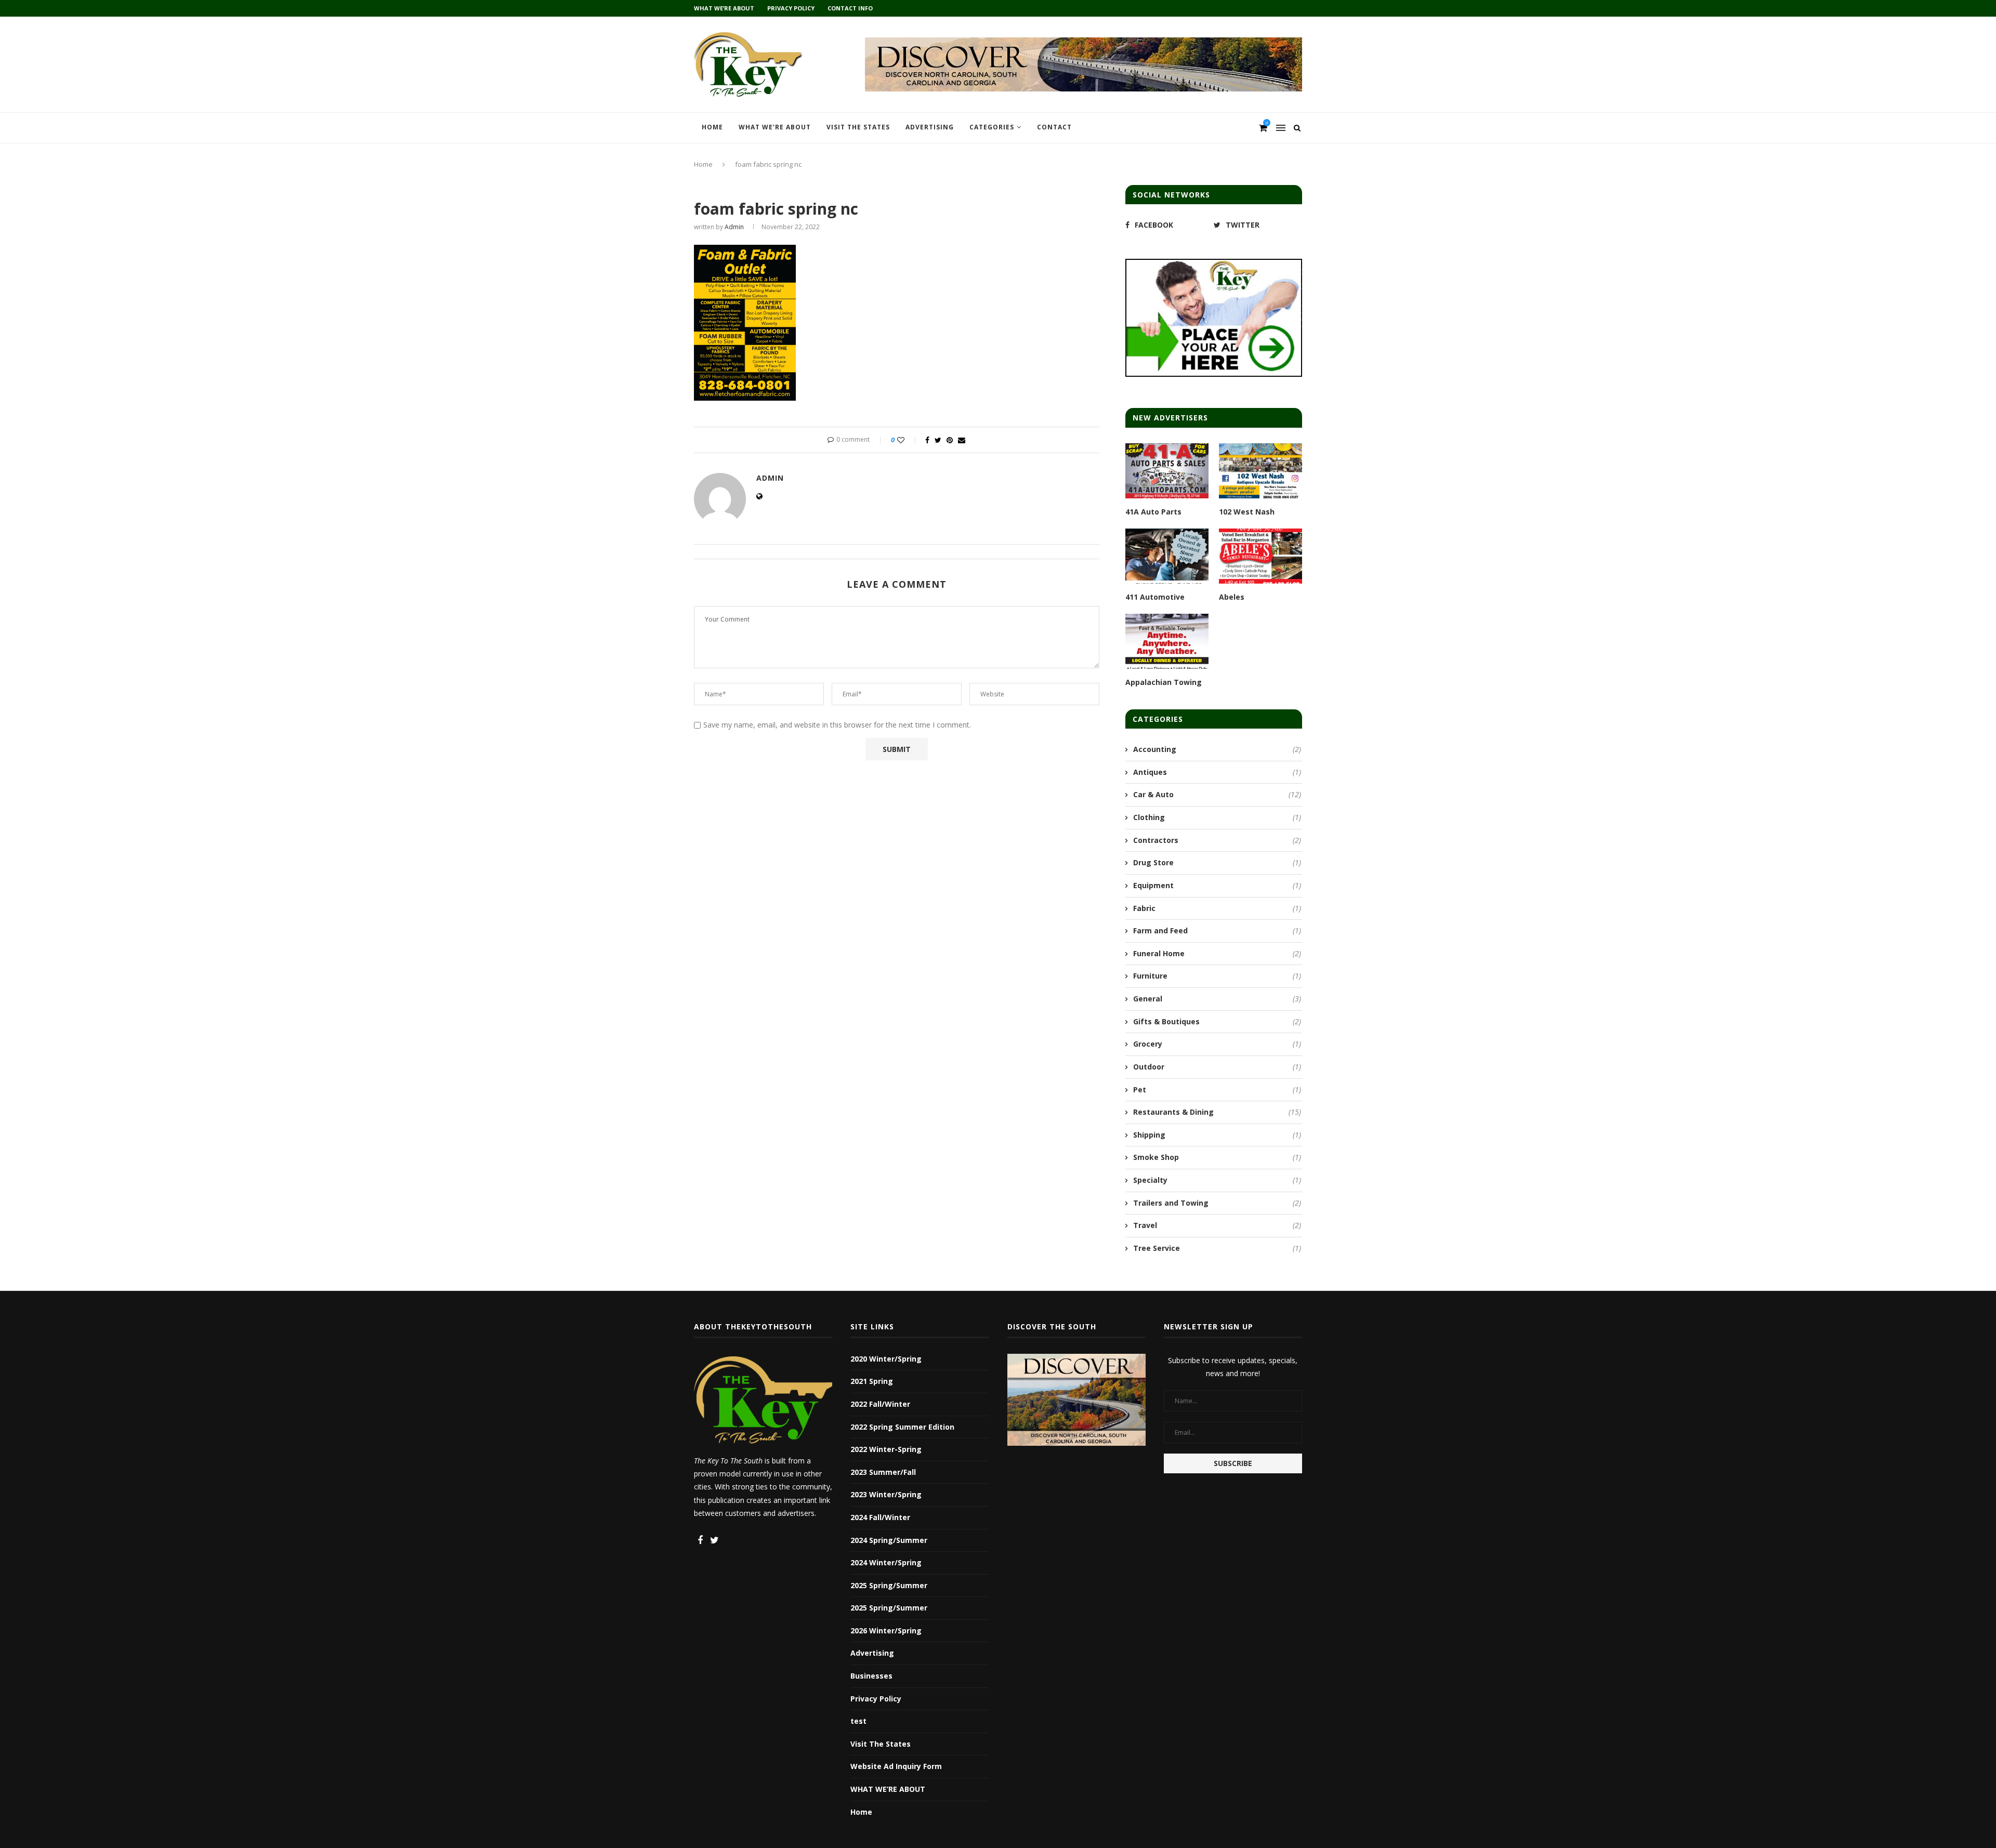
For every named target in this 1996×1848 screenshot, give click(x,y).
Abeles (1232, 597)
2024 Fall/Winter (880, 1517)
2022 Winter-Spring (886, 1449)
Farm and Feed (1217, 930)
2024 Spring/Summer (889, 1540)
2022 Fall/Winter (880, 1404)
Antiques (1217, 772)
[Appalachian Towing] (1167, 642)
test (858, 1721)
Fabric (1217, 908)
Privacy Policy (791, 8)
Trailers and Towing (1217, 1203)
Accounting (1217, 749)
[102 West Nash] (1260, 471)
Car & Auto (1217, 794)
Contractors (1217, 840)
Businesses (871, 1676)
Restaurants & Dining (1217, 1112)
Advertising (930, 127)
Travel (1217, 1225)
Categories (992, 127)
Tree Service (1217, 1248)
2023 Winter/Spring (886, 1494)
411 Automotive (1155, 597)
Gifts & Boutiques (1217, 1021)
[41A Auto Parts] (1167, 471)
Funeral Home (1217, 953)
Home (712, 127)
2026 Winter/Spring (886, 1631)
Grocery (1217, 1044)
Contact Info (850, 8)
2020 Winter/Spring (886, 1359)
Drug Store (1217, 862)
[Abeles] (1260, 556)
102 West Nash (1247, 512)
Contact (1054, 127)
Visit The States (858, 127)
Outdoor (1217, 1067)
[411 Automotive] (1167, 556)
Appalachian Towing (1164, 682)
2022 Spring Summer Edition (902, 1427)
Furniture (1217, 976)
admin (734, 227)
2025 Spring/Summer (889, 1585)
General (1217, 999)
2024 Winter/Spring (886, 1562)
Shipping (1217, 1135)
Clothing (1217, 817)
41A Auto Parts (1153, 512)
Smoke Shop (1217, 1157)
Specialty (1217, 1180)
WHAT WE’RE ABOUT (724, 8)
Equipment (1217, 885)
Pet (1217, 1090)
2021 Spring (872, 1381)
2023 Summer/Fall (883, 1472)
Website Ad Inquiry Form (896, 1766)
